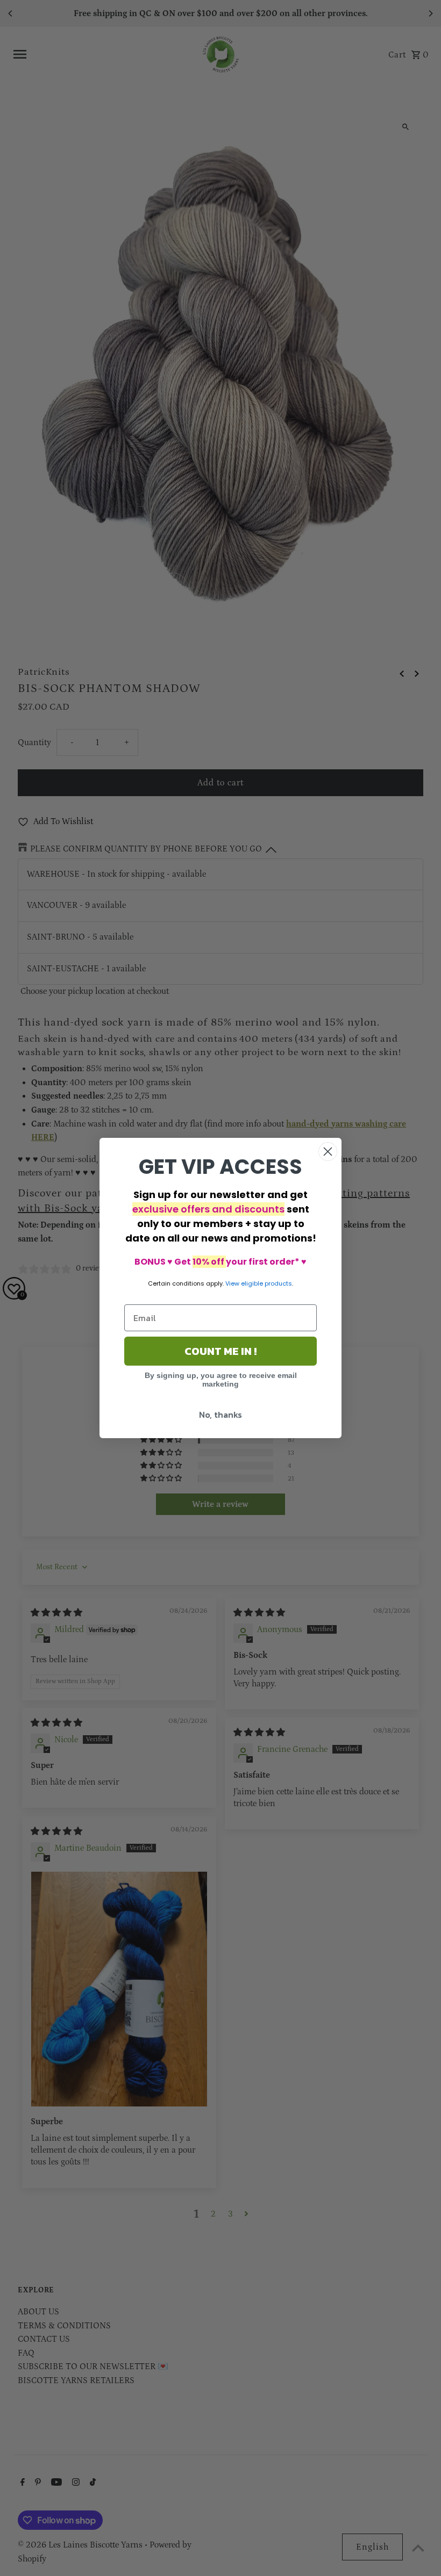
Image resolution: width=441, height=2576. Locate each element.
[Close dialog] (328, 1152)
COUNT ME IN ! (220, 1351)
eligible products (266, 1283)
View (232, 1283)
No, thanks (220, 1415)
